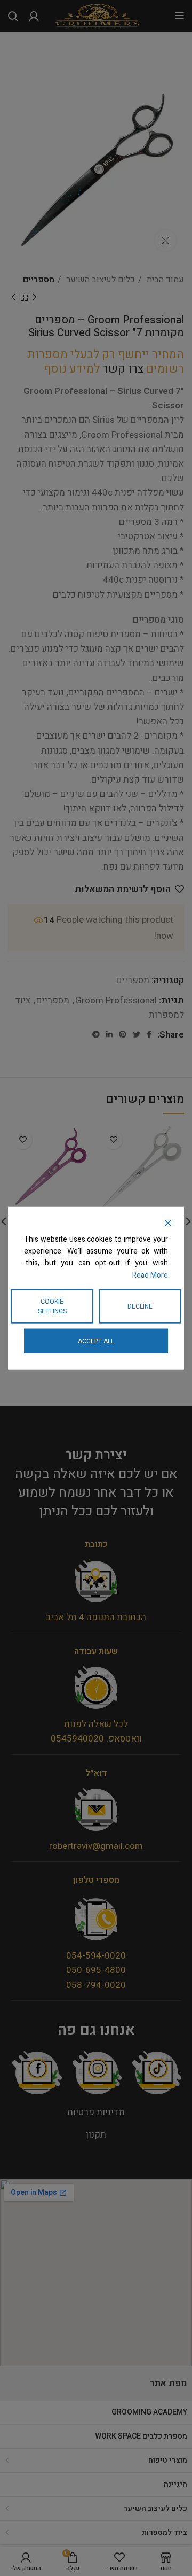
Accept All (96, 1341)
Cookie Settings (52, 1306)
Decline (140, 1306)
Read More (150, 1275)
